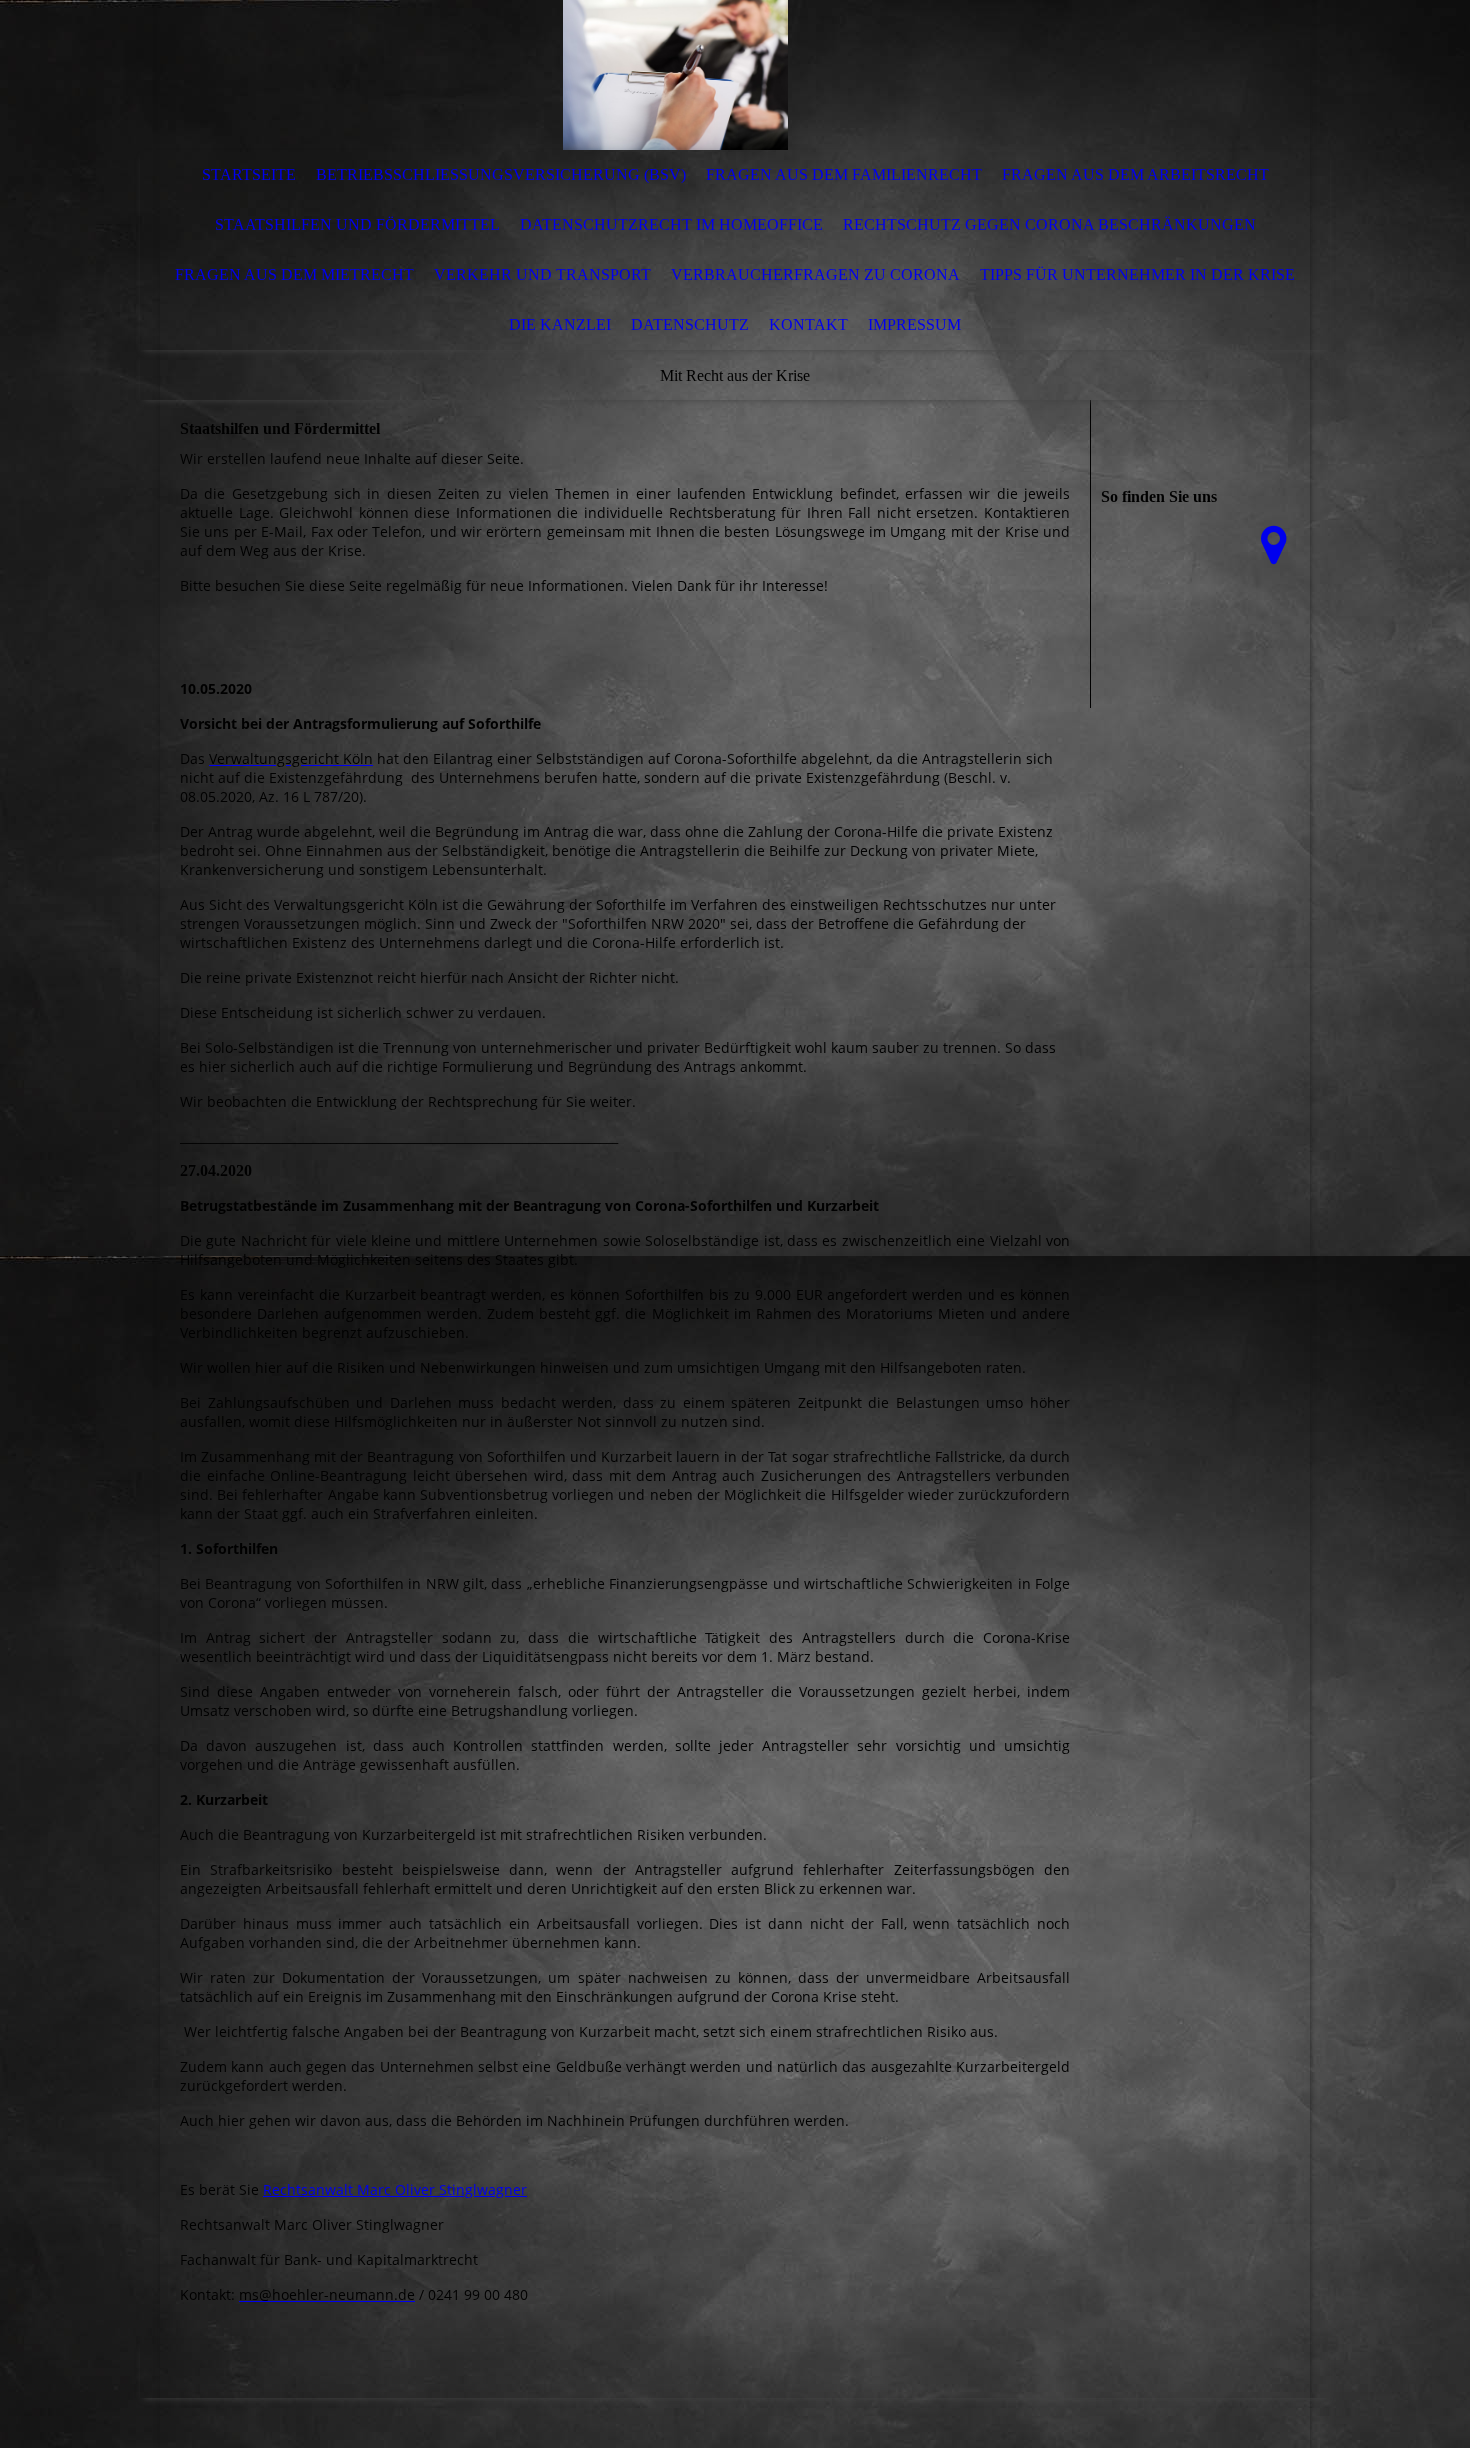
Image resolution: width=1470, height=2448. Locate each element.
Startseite (249, 174)
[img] (675, 75)
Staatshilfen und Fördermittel (357, 224)
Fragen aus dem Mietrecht (294, 274)
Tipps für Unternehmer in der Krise (1137, 274)
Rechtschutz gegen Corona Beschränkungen (1049, 224)
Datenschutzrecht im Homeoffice (671, 224)
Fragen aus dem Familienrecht (844, 174)
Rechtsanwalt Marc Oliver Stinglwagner (395, 2189)
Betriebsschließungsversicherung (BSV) (501, 174)
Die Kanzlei (560, 324)
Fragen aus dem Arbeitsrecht (1135, 174)
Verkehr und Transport (542, 274)
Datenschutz (690, 324)
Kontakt (808, 324)
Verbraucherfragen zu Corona (815, 274)
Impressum (914, 324)
